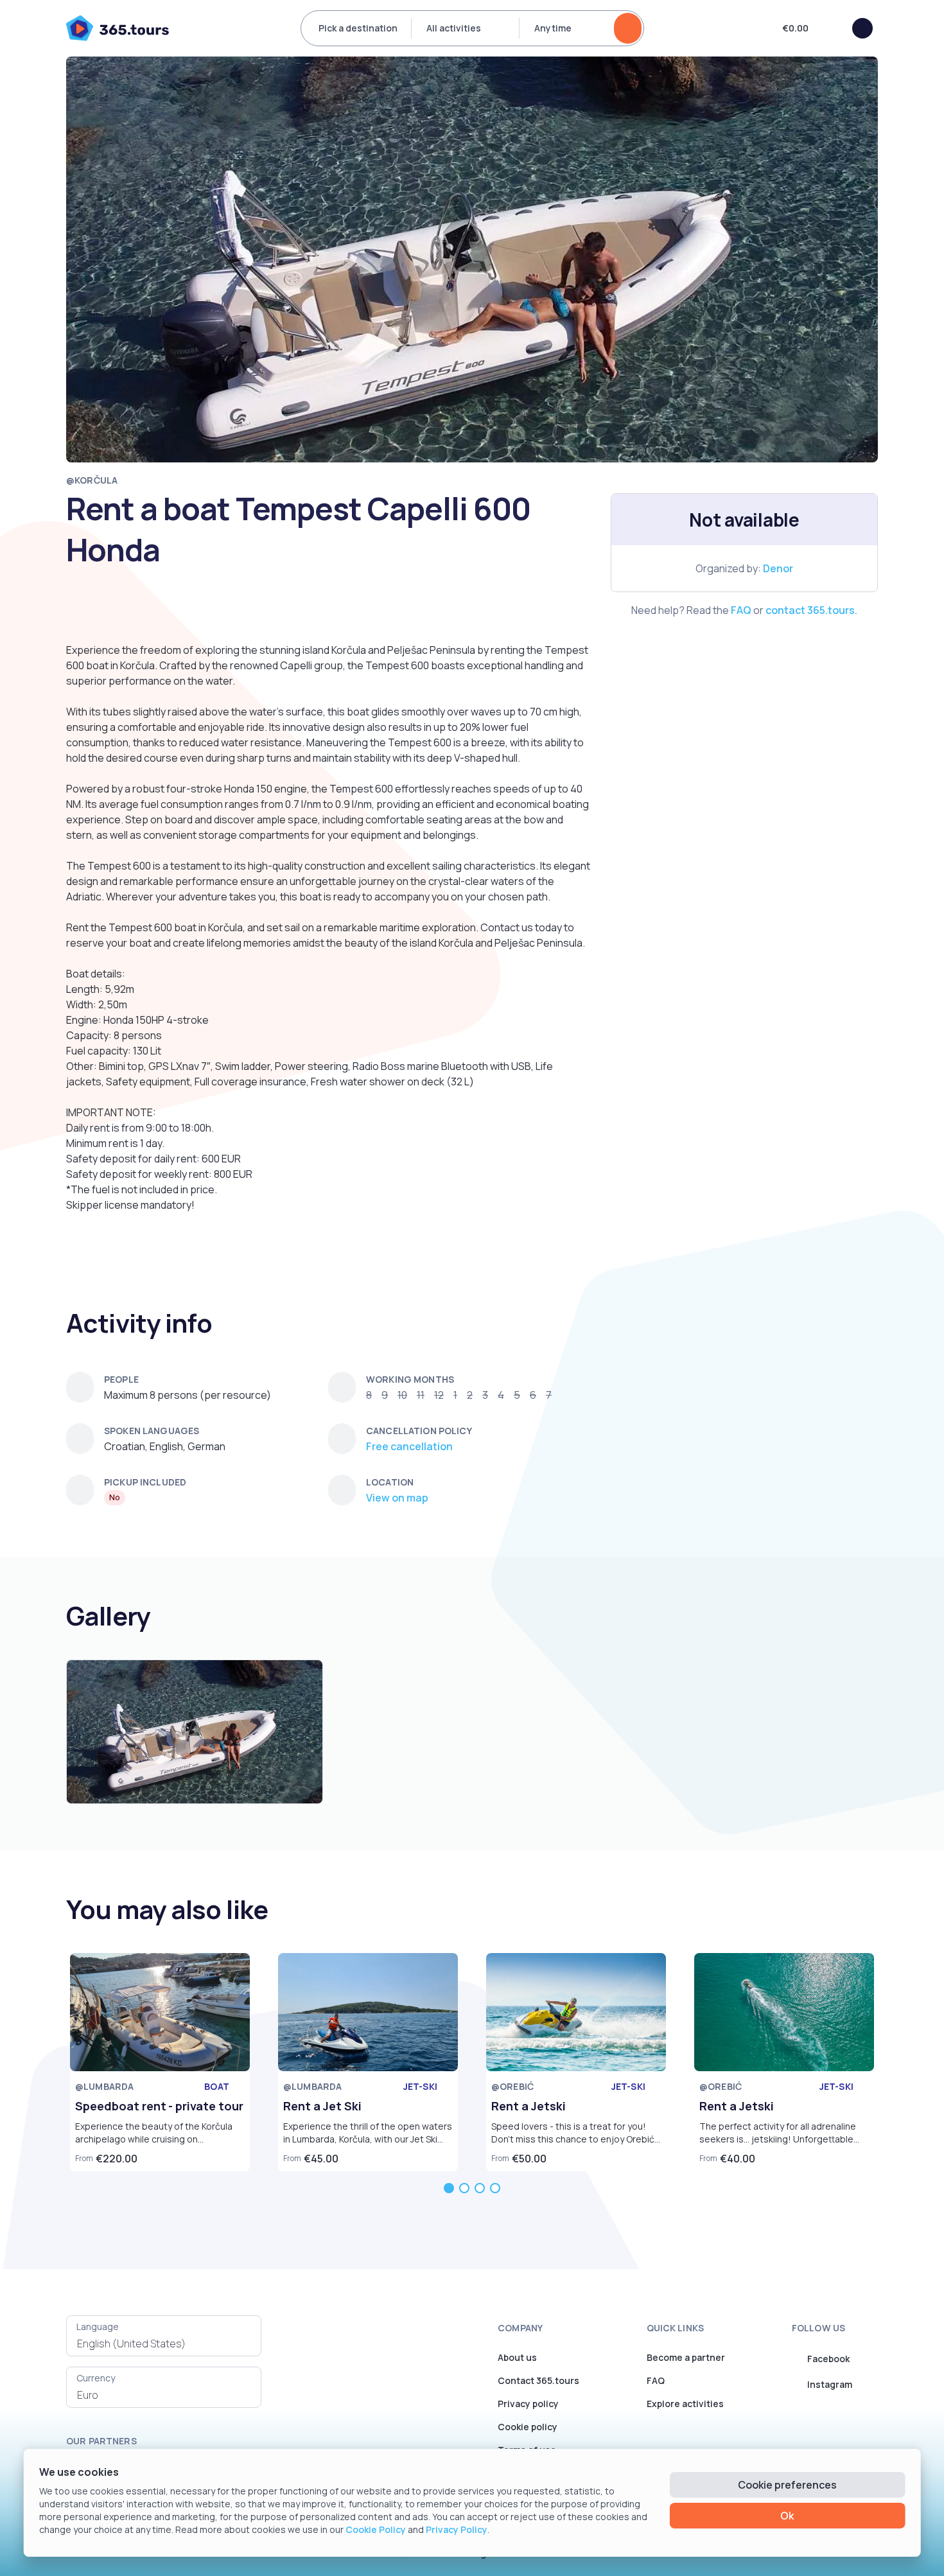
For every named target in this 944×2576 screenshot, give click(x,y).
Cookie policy (528, 2427)
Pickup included (145, 1482)
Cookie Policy (376, 2529)
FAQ (741, 610)
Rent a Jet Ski (322, 2106)
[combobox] (164, 2344)
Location (390, 1482)
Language (98, 2326)
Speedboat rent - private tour (159, 2106)
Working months (410, 1379)
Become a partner (686, 2357)
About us (517, 2357)
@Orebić (512, 2086)
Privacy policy (528, 2404)
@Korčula (92, 480)
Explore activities (685, 2404)
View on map (397, 1498)
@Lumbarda (104, 2086)
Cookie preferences (787, 2485)
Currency (96, 2378)
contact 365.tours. (811, 610)
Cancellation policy (419, 1431)
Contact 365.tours (538, 2380)
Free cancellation (409, 1446)
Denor (778, 568)
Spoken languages (152, 1431)
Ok (787, 2516)
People (121, 1379)
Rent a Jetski (529, 2106)
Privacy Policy (457, 2529)
